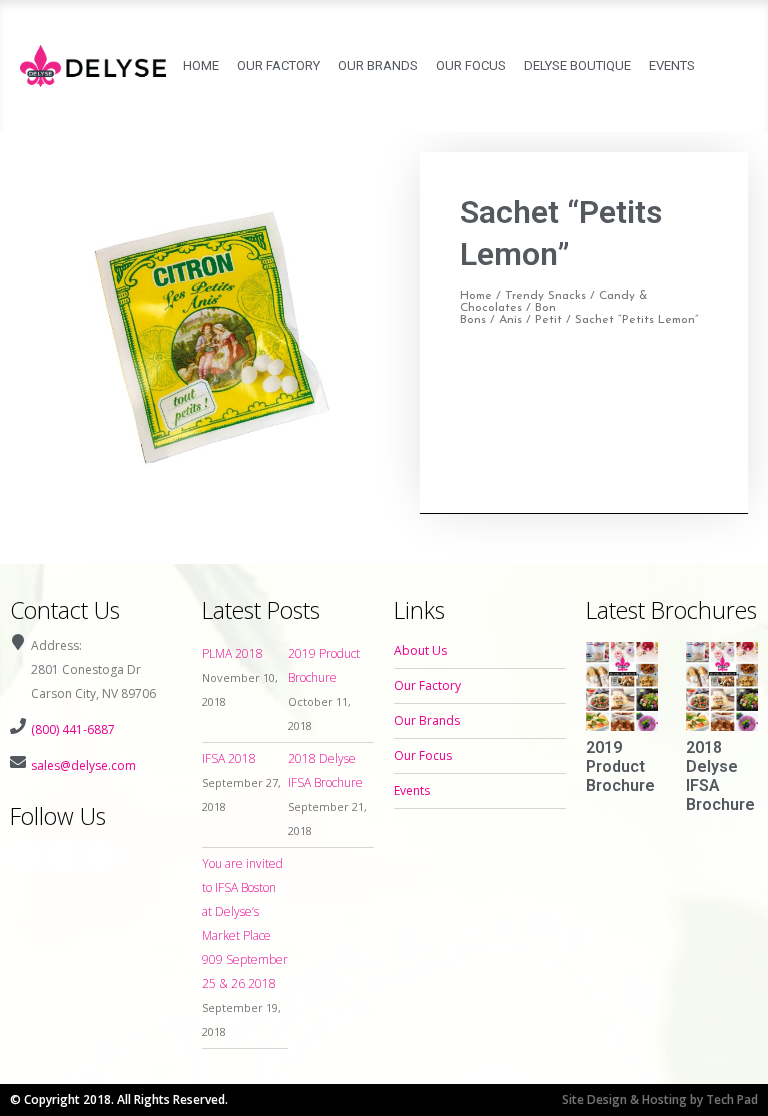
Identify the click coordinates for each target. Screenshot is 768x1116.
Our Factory (278, 65)
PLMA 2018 (232, 653)
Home (201, 65)
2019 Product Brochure (620, 766)
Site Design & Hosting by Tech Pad (660, 1099)
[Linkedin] (100, 856)
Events (672, 65)
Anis (510, 320)
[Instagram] (63, 856)
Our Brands (378, 65)
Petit (548, 320)
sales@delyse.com (83, 765)
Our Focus (471, 65)
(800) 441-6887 (73, 729)
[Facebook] (26, 856)
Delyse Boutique (577, 65)
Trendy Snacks (545, 296)
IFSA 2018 (229, 758)
